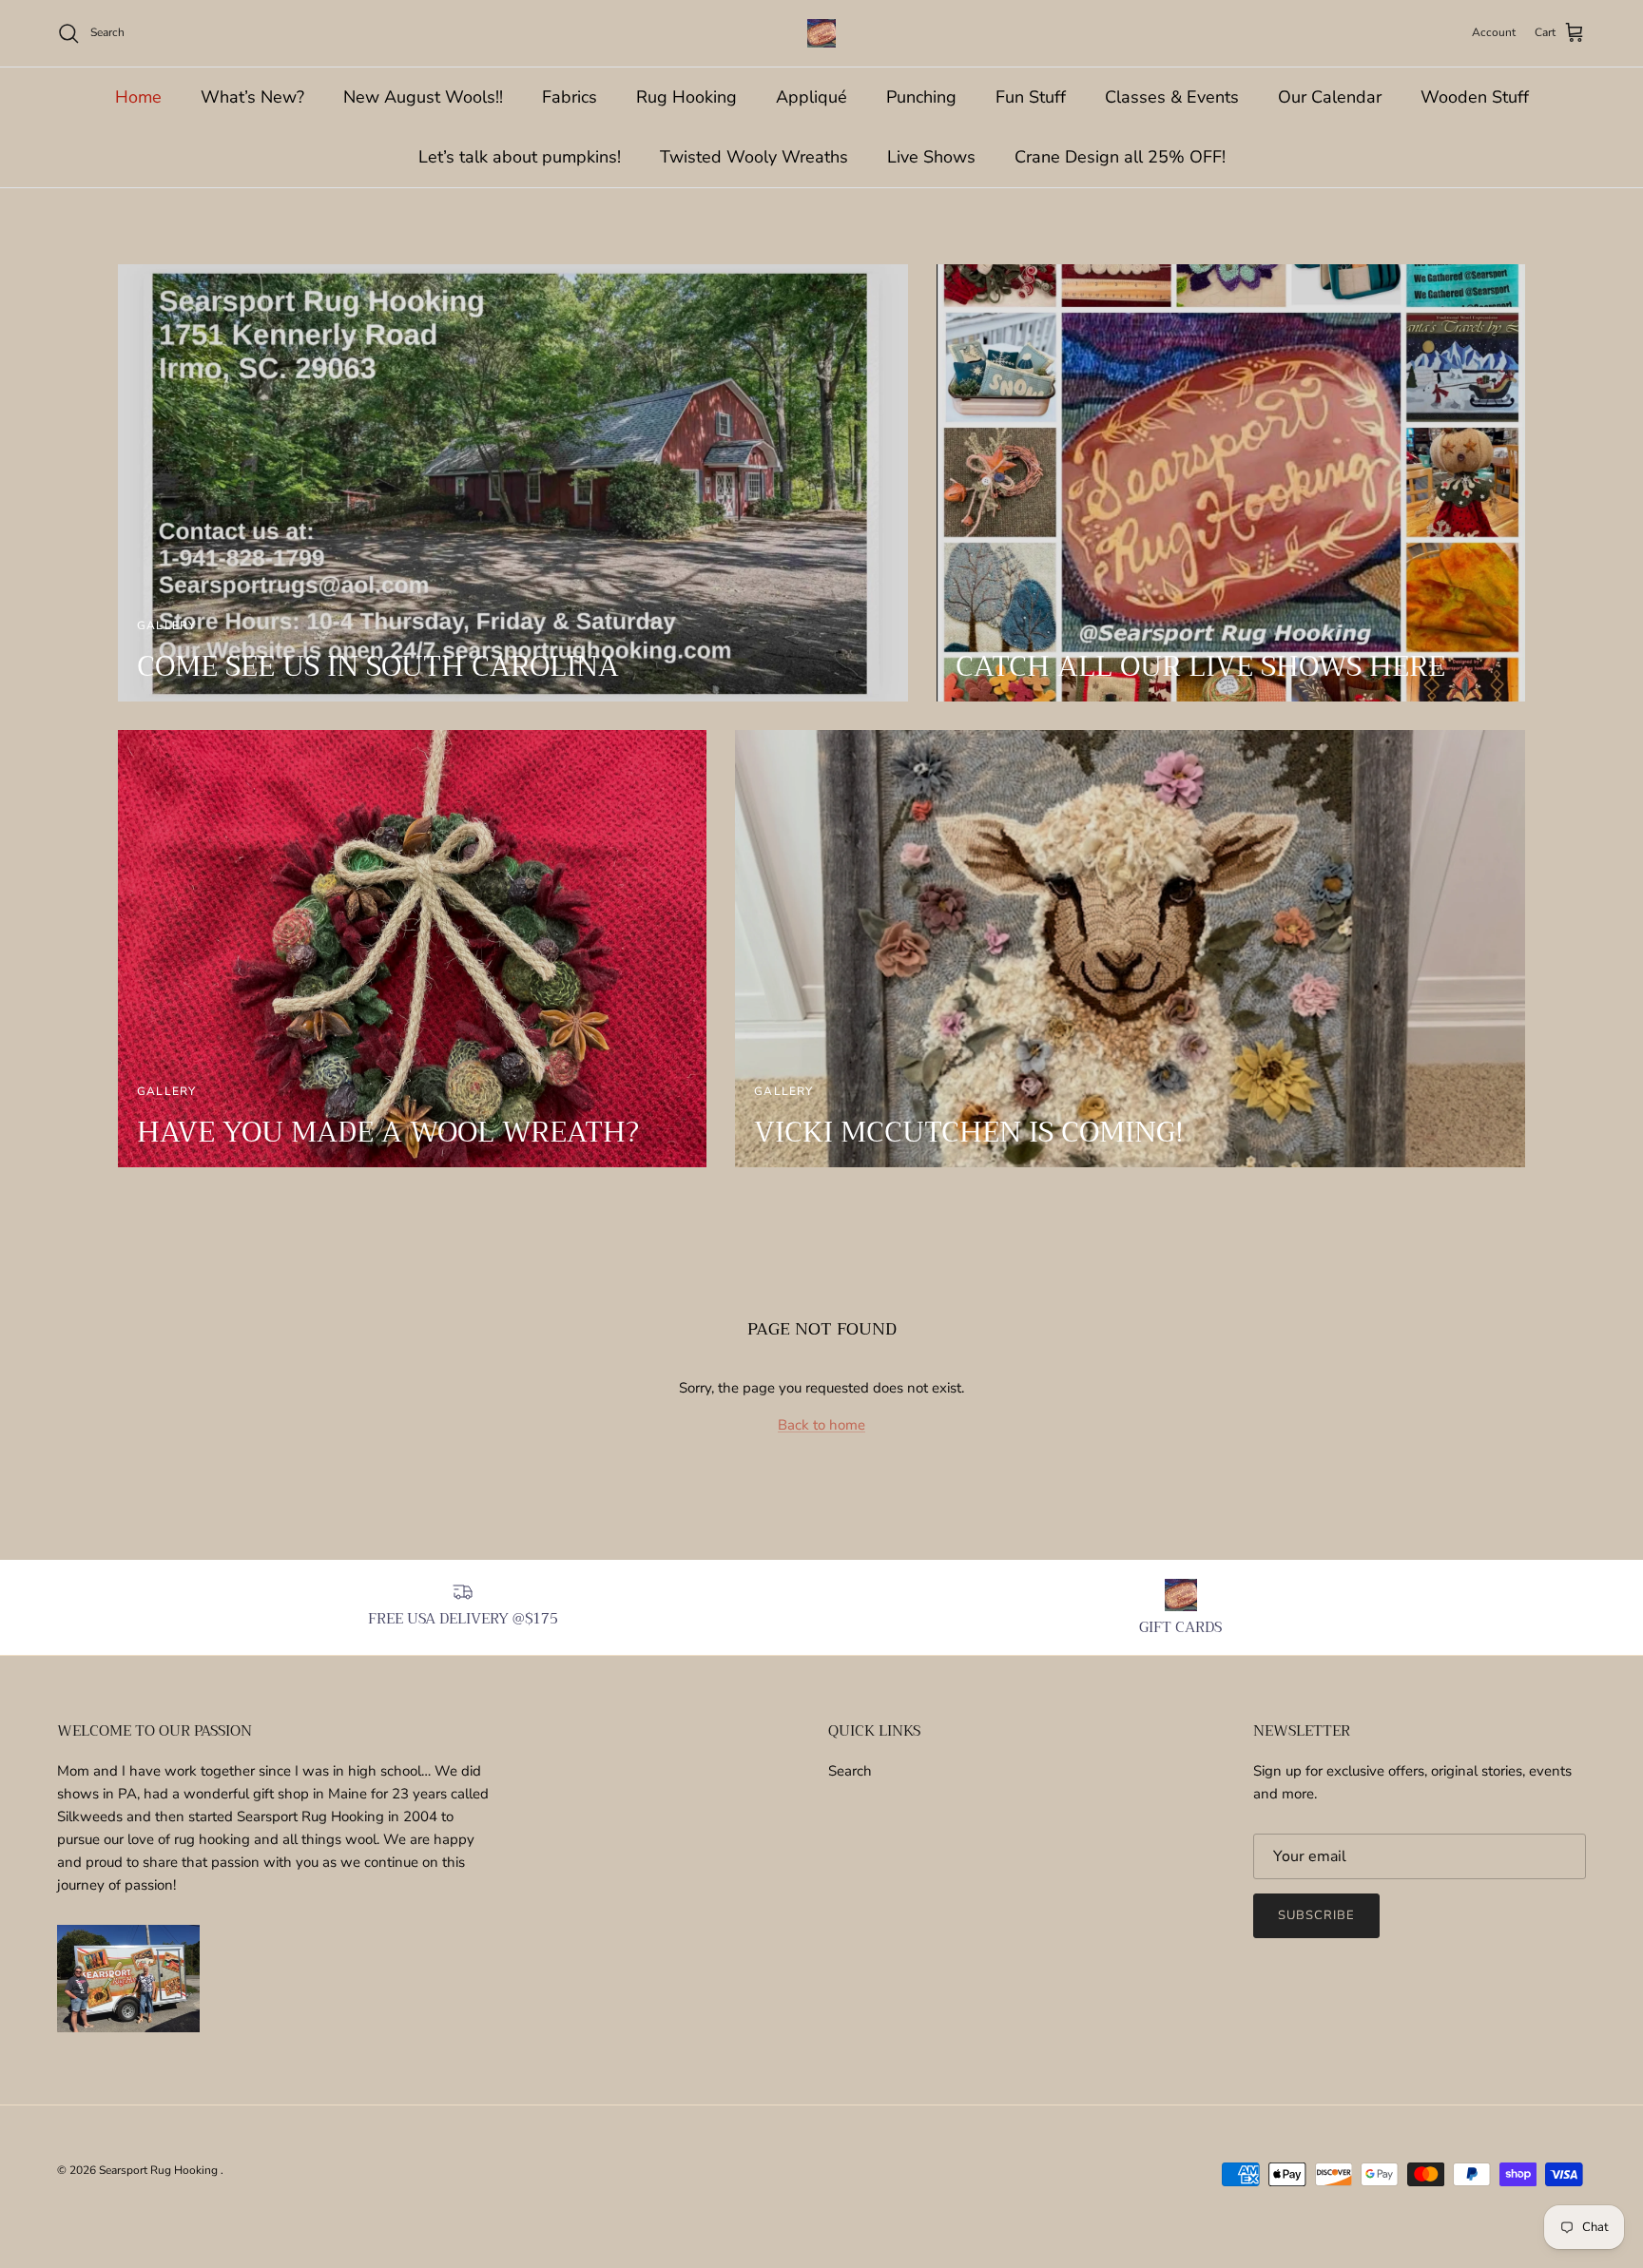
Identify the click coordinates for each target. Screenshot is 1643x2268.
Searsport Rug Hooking (160, 2170)
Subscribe (1316, 1915)
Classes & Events (1172, 97)
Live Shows (931, 157)
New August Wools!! (423, 97)
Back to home (821, 1425)
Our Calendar (1330, 97)
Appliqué (812, 97)
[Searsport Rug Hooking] (821, 33)
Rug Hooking (686, 97)
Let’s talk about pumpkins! (520, 157)
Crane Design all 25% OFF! (1120, 157)
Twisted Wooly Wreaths (754, 157)
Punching (921, 97)
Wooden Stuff (1475, 97)
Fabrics (570, 97)
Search (850, 1771)
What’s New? (252, 97)
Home (138, 97)
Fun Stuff (1031, 97)
